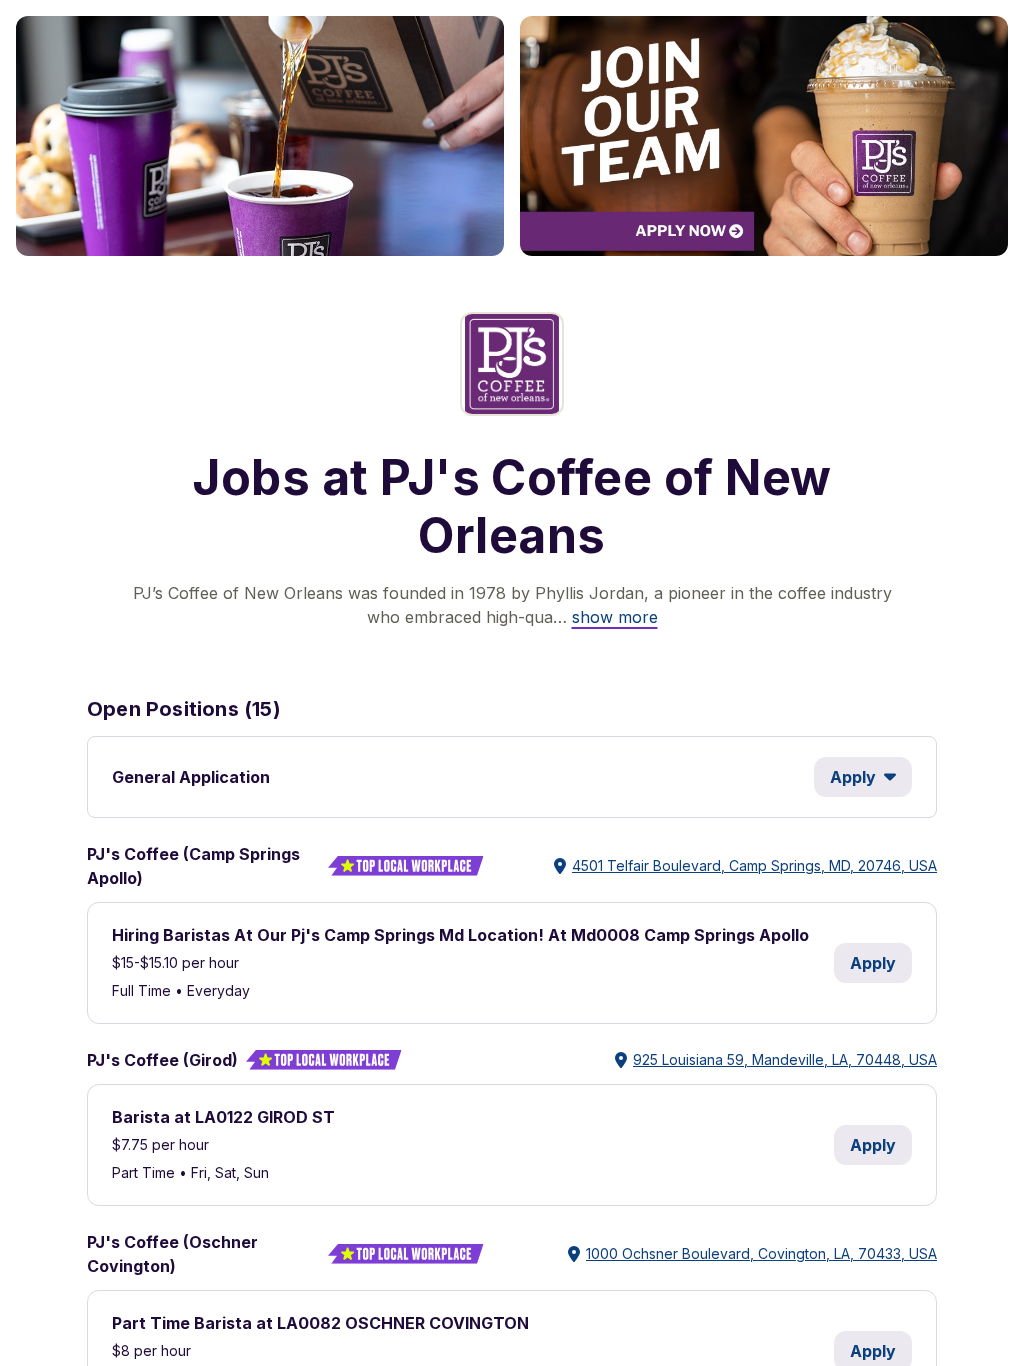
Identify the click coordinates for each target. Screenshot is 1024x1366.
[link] (615, 617)
